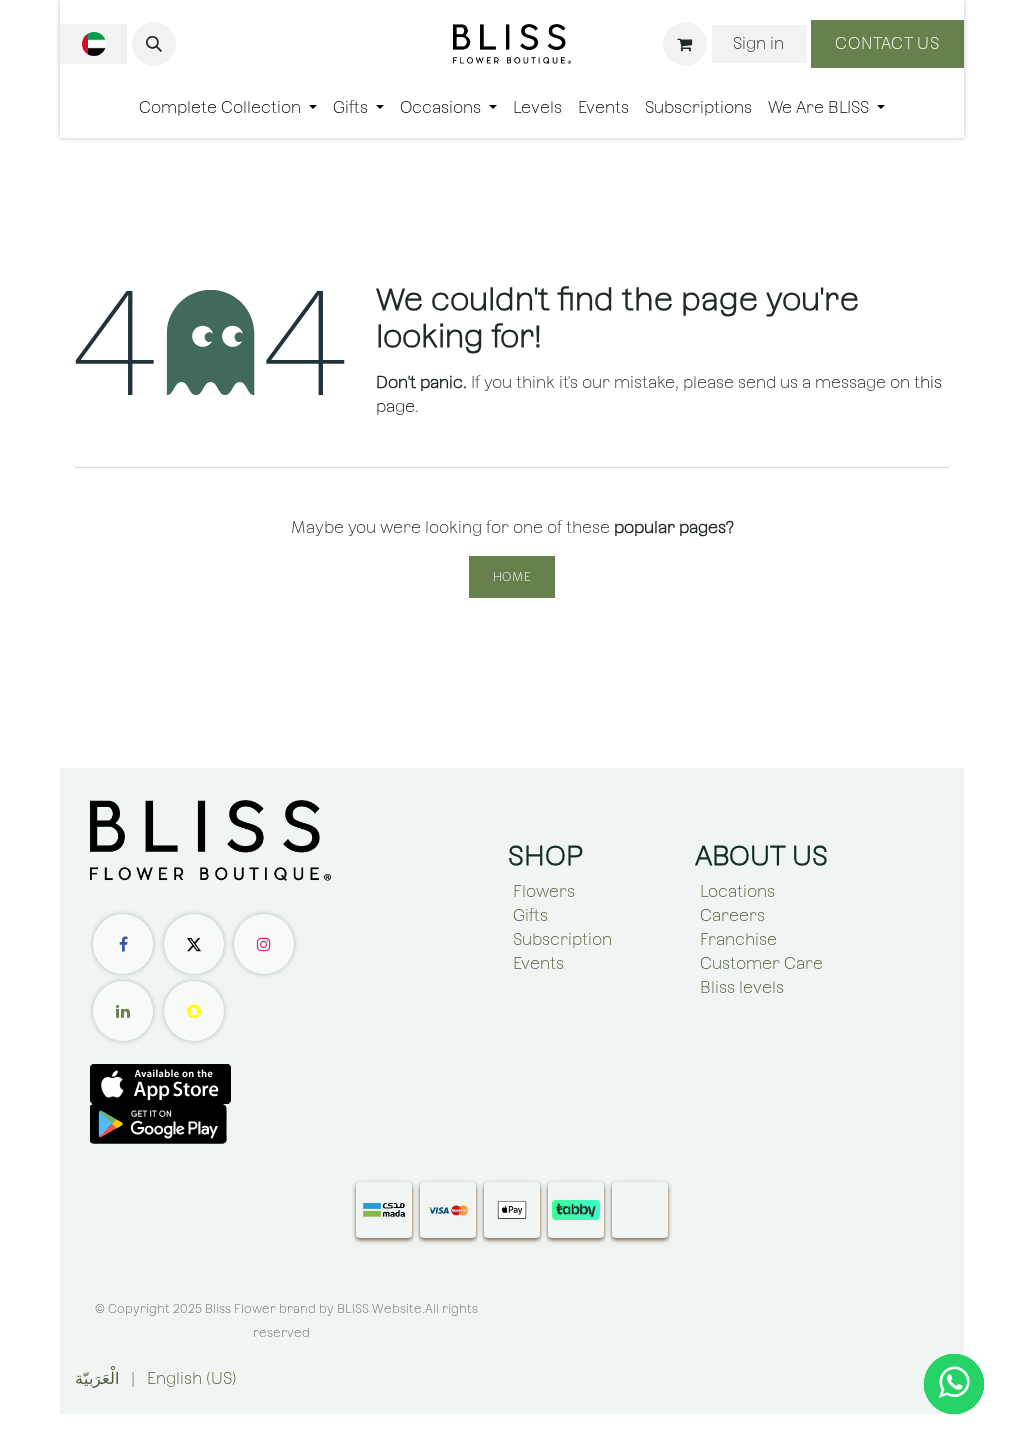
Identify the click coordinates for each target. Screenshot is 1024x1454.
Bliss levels (742, 987)
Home (512, 577)
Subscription (562, 939)
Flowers (544, 891)
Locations (737, 891)
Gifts (530, 915)
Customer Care (761, 963)
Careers (732, 915)
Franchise (738, 939)
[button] (154, 44)
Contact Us (887, 43)
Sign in (758, 43)
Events (538, 963)
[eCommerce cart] (685, 44)
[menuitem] (228, 108)
